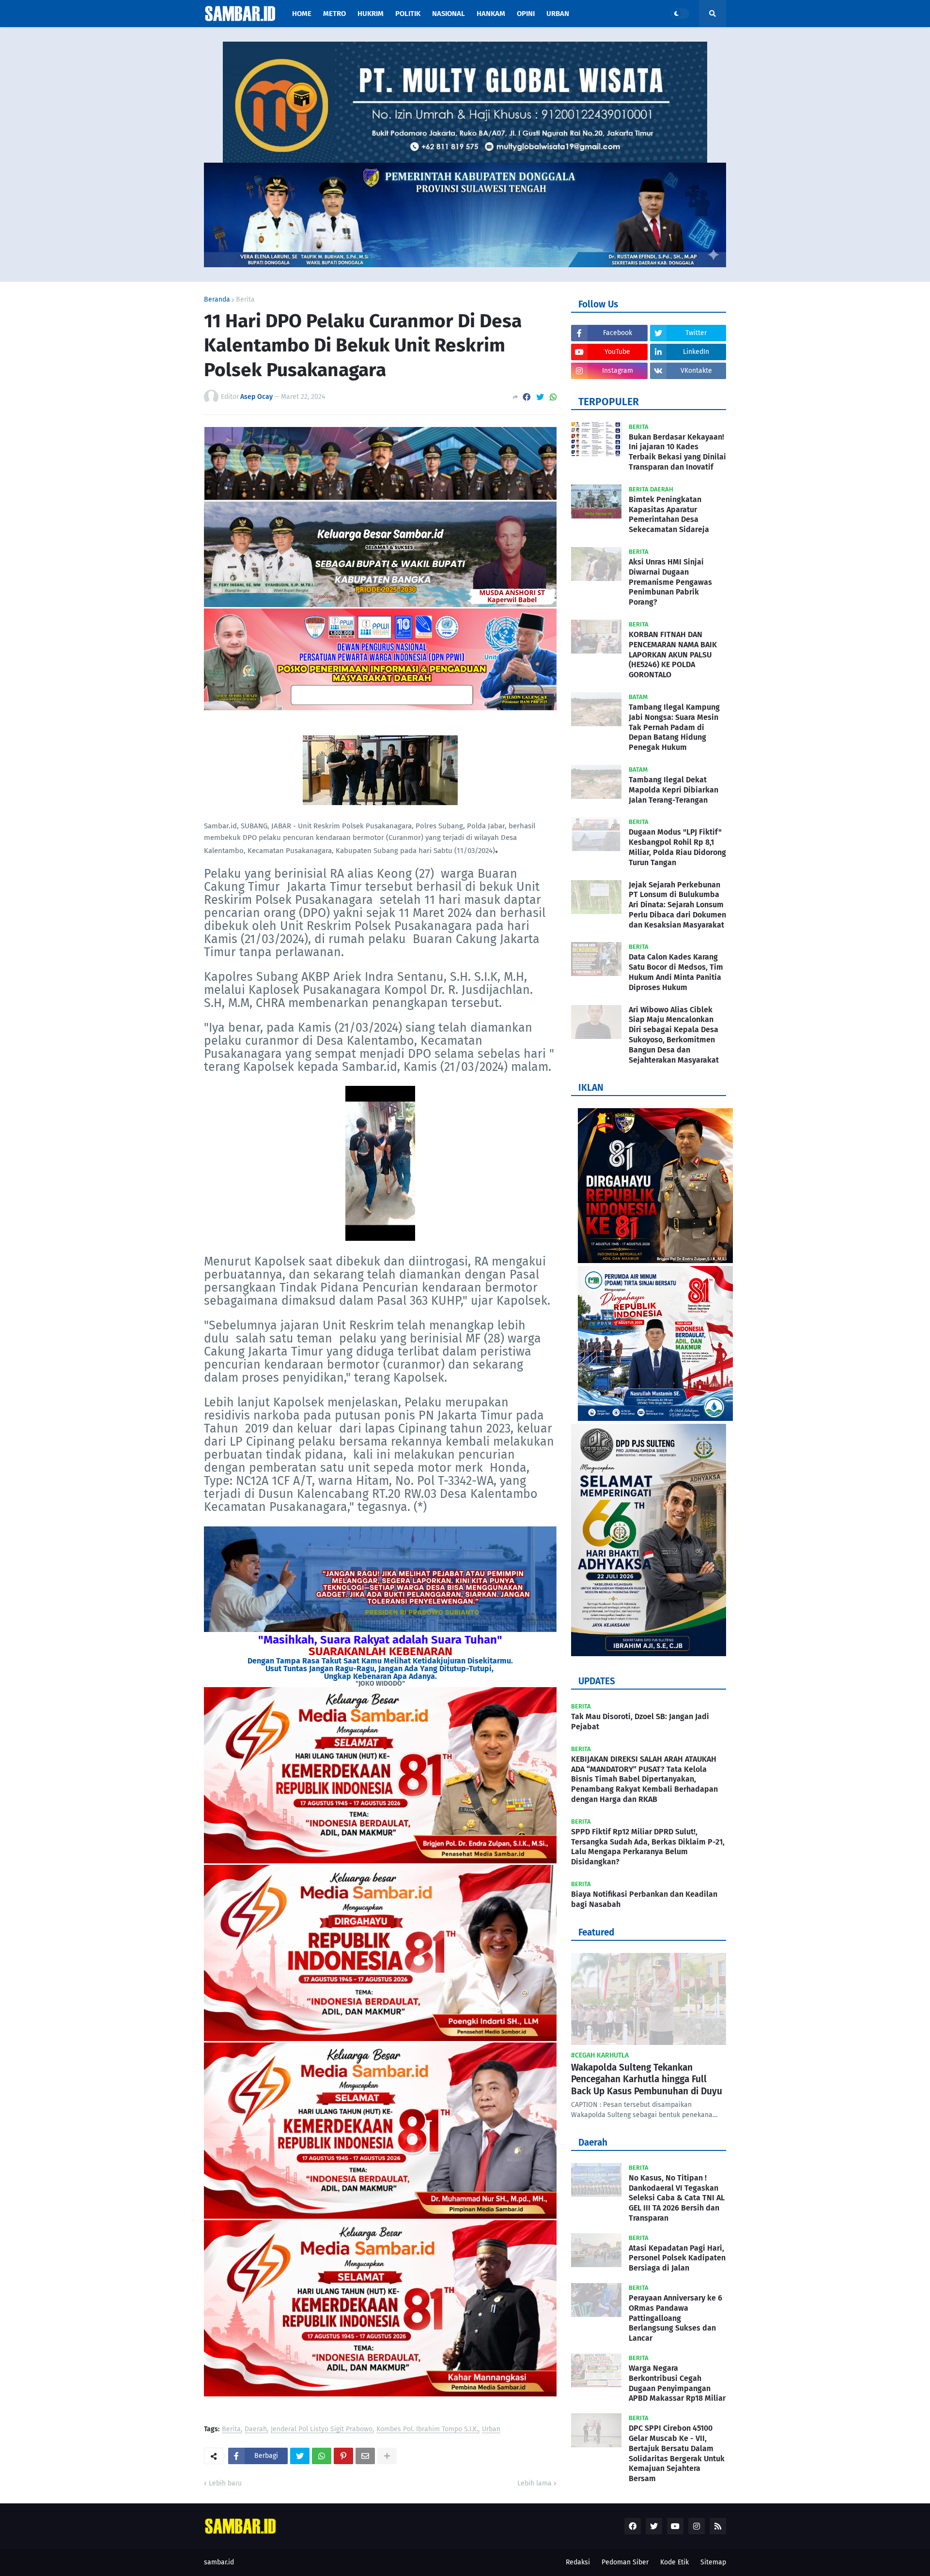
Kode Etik (674, 2562)
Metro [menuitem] (334, 14)
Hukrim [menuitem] (371, 14)
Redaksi (578, 2562)
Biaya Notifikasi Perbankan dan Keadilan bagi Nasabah (644, 1899)
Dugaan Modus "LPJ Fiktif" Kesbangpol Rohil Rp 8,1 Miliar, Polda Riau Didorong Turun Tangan (677, 847)
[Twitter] (540, 397)
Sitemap (713, 2562)
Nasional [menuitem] (449, 14)
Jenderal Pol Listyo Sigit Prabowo (322, 2430)
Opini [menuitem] (526, 14)
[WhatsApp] (553, 397)
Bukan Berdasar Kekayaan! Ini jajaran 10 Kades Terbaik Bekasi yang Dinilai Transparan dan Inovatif (677, 452)
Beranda (217, 300)
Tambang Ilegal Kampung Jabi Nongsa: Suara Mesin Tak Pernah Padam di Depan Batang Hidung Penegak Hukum (674, 727)
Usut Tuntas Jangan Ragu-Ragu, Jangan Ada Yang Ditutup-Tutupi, (380, 1669)
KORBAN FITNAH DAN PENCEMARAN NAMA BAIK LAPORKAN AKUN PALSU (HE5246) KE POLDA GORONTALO (673, 655)
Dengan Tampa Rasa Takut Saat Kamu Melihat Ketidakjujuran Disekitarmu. (380, 1661)
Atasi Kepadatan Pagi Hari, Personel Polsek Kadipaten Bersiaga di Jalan (677, 2258)
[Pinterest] (343, 2456)
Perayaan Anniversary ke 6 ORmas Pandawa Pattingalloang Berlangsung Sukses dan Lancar (675, 2318)
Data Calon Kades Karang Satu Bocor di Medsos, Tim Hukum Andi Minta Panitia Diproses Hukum (676, 972)
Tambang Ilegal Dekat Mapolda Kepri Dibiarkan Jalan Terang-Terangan (674, 790)
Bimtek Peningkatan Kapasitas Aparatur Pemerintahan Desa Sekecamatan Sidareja (669, 514)
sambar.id (219, 2562)
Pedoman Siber (625, 2562)
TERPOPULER (609, 402)
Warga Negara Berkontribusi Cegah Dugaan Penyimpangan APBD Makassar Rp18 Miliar (677, 2383)
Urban (491, 2430)
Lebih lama (535, 2483)
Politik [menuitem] (408, 14)
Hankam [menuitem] (491, 14)
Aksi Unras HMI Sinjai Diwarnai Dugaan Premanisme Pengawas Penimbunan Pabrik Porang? (670, 582)
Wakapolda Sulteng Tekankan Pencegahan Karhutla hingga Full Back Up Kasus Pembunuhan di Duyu (647, 2079)
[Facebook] (527, 397)
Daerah (256, 2430)
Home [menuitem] (302, 14)
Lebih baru (225, 2483)
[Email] (365, 2456)
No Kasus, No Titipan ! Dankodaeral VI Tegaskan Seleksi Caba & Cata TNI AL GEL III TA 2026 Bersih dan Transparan (677, 2198)
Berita (245, 300)
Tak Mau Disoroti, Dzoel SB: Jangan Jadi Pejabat (640, 1722)
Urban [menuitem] (558, 14)
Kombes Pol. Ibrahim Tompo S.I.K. (427, 2430)
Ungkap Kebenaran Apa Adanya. (380, 1676)
